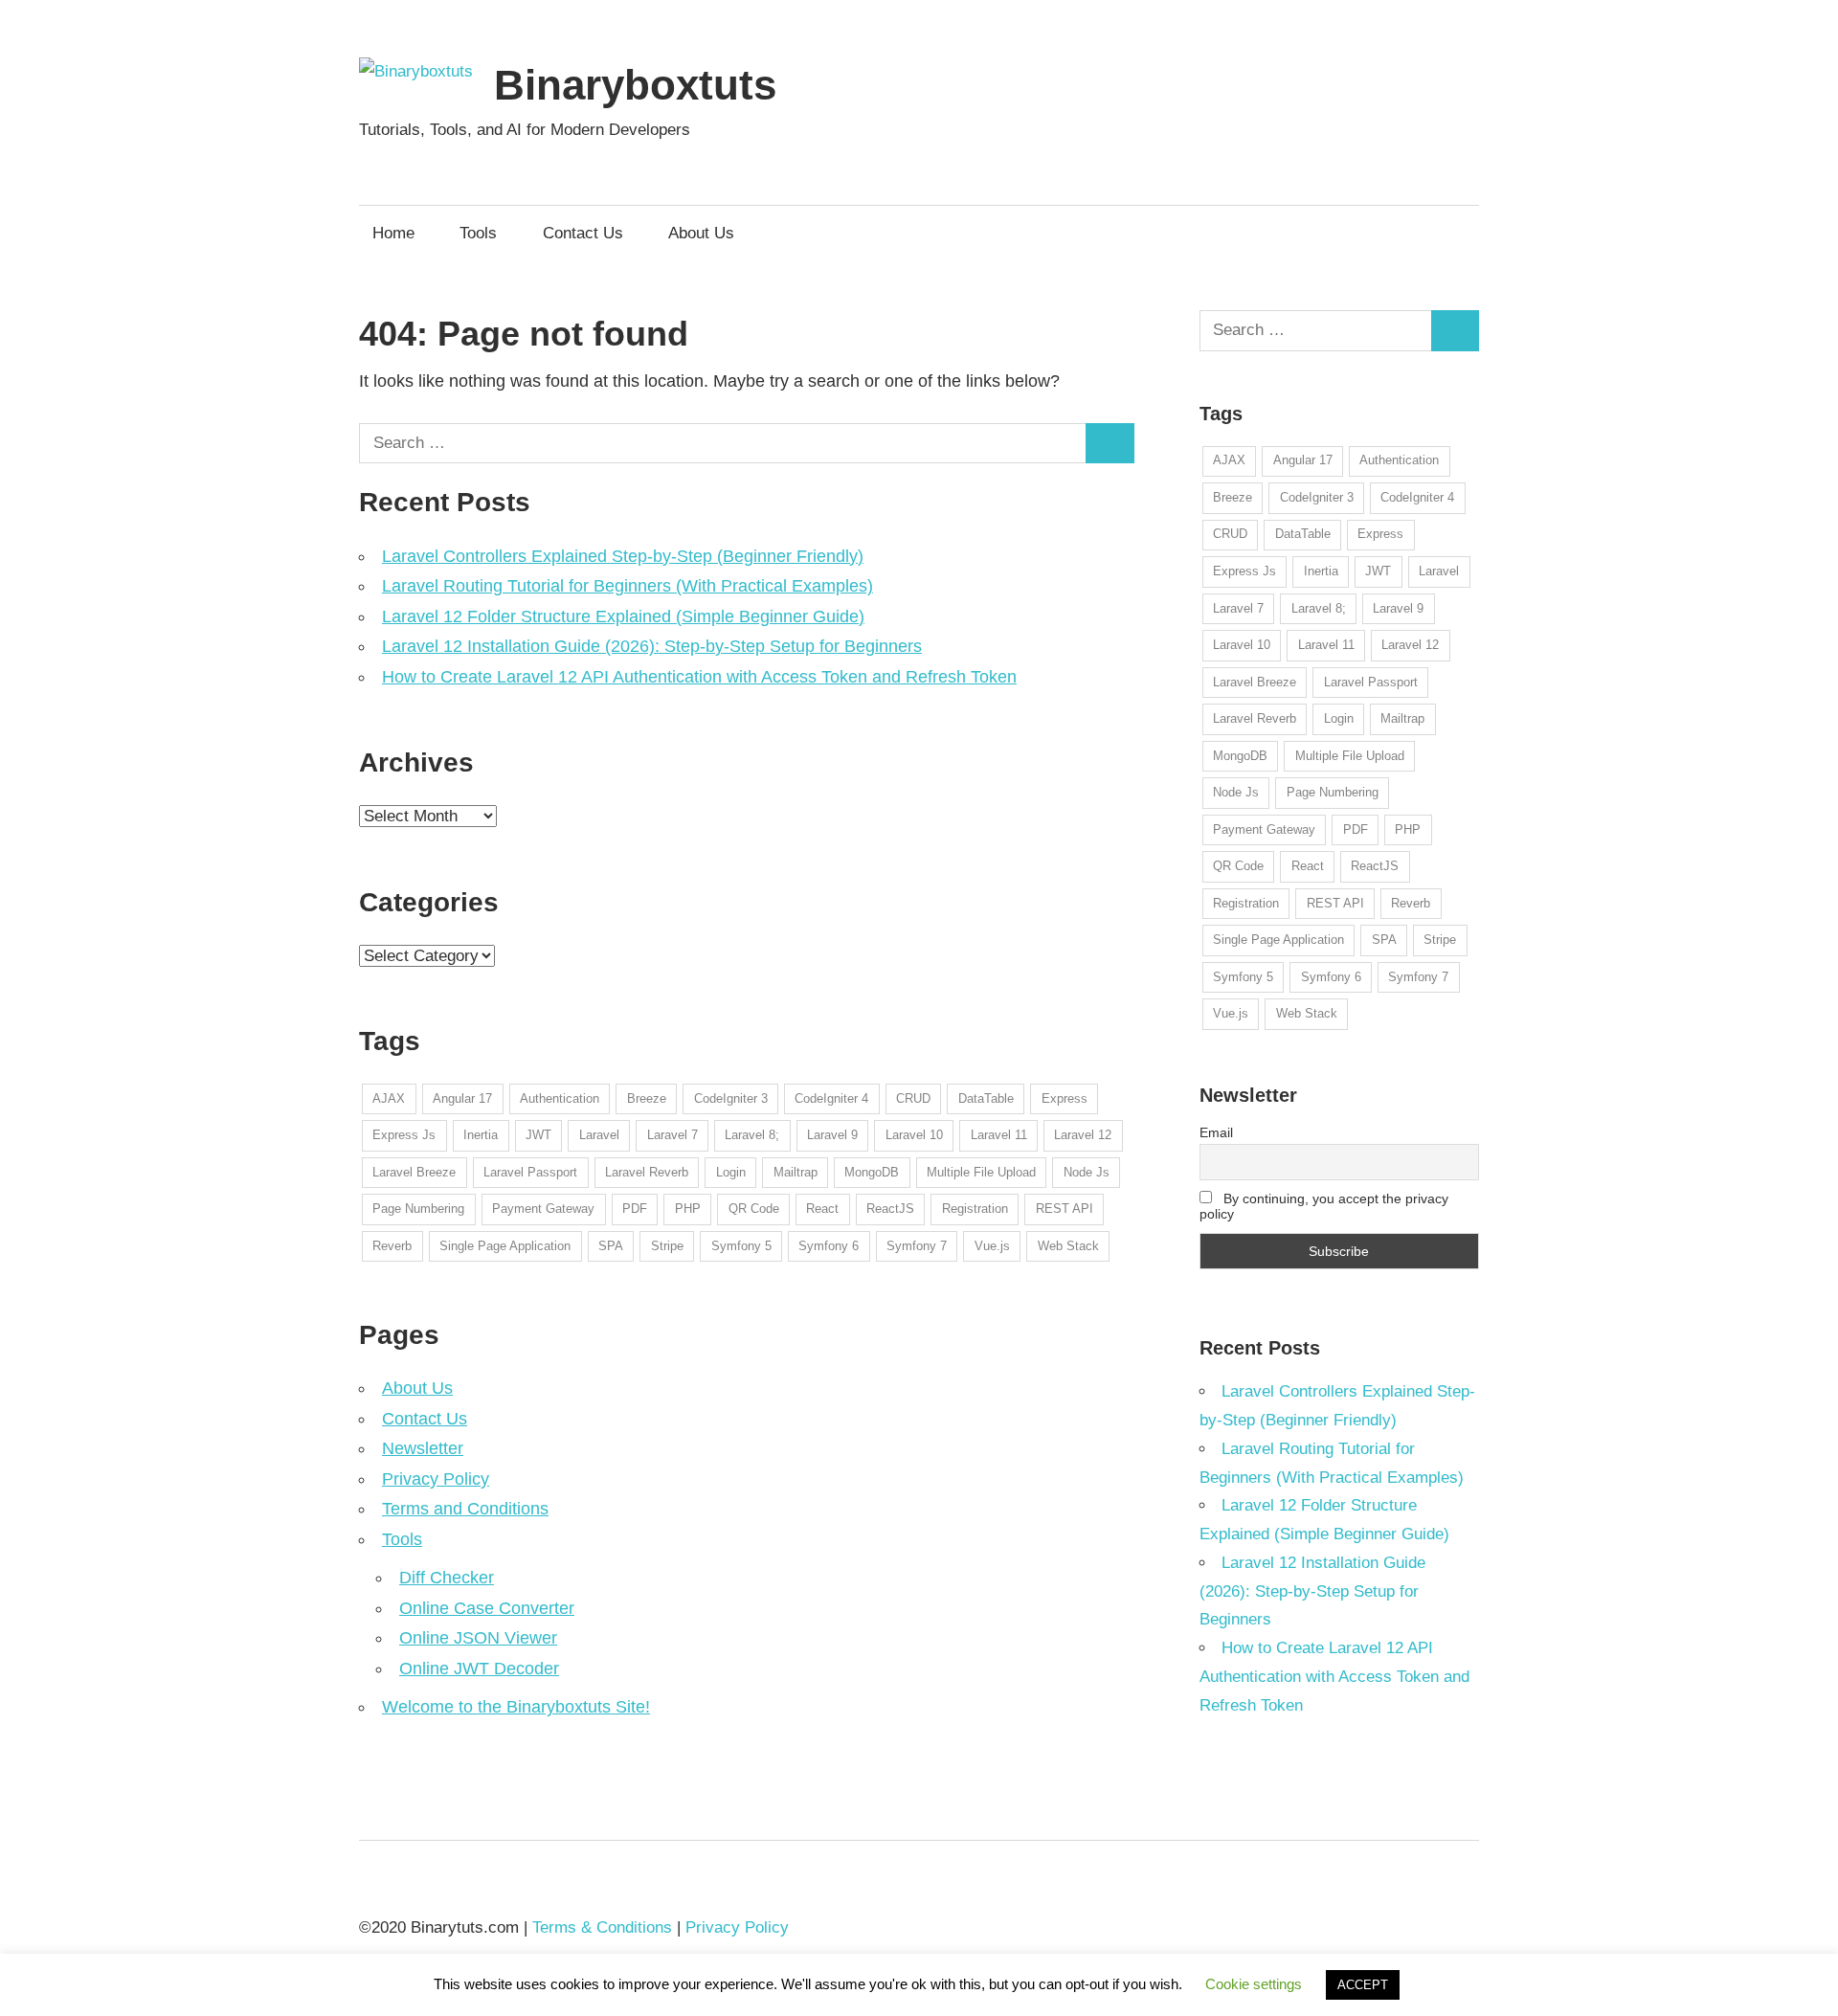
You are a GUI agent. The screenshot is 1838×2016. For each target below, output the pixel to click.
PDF (635, 1209)
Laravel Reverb (647, 1172)
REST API (1065, 1209)
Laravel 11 (999, 1135)
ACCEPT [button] (1363, 1985)
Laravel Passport (530, 1172)
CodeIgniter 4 (831, 1098)
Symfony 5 (741, 1246)
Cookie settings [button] (1254, 1984)
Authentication (560, 1098)
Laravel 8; (752, 1135)
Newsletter (423, 1448)
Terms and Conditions (465, 1509)
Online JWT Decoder (479, 1669)
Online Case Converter (487, 1608)
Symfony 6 (829, 1246)
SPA (611, 1246)
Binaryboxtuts (635, 85)
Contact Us (583, 233)
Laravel (599, 1135)
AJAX (389, 1098)
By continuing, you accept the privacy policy (1324, 1206)
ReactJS (890, 1209)
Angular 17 (462, 1098)
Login (731, 1172)
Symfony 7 (917, 1246)
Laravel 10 (914, 1135)
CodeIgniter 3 (731, 1098)
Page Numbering (418, 1209)
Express (1065, 1098)
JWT (538, 1135)
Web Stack (1068, 1246)
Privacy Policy (436, 1479)
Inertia (481, 1135)
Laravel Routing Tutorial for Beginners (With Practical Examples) (628, 586)
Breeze (647, 1098)
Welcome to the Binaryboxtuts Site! (516, 1707)
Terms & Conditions (602, 1927)
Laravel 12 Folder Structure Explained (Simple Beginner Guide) (623, 616)
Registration (975, 1209)
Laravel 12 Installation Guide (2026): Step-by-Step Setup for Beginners (652, 646)
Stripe (667, 1246)
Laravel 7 (672, 1135)
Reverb (392, 1246)
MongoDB (872, 1172)
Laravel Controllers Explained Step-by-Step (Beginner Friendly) (623, 556)
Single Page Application (505, 1246)
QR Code (754, 1209)
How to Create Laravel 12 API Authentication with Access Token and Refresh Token (699, 677)
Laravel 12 (1083, 1135)
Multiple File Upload (981, 1172)
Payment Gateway (543, 1209)
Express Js (404, 1135)
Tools (478, 233)
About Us (701, 233)
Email (1216, 1132)
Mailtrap (796, 1172)
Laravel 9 (832, 1135)
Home (393, 233)
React (822, 1209)
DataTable (986, 1098)
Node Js (1087, 1172)
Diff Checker (447, 1578)
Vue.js (992, 1246)
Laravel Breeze (414, 1172)
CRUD (913, 1098)
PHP (688, 1209)
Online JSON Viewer (478, 1638)
